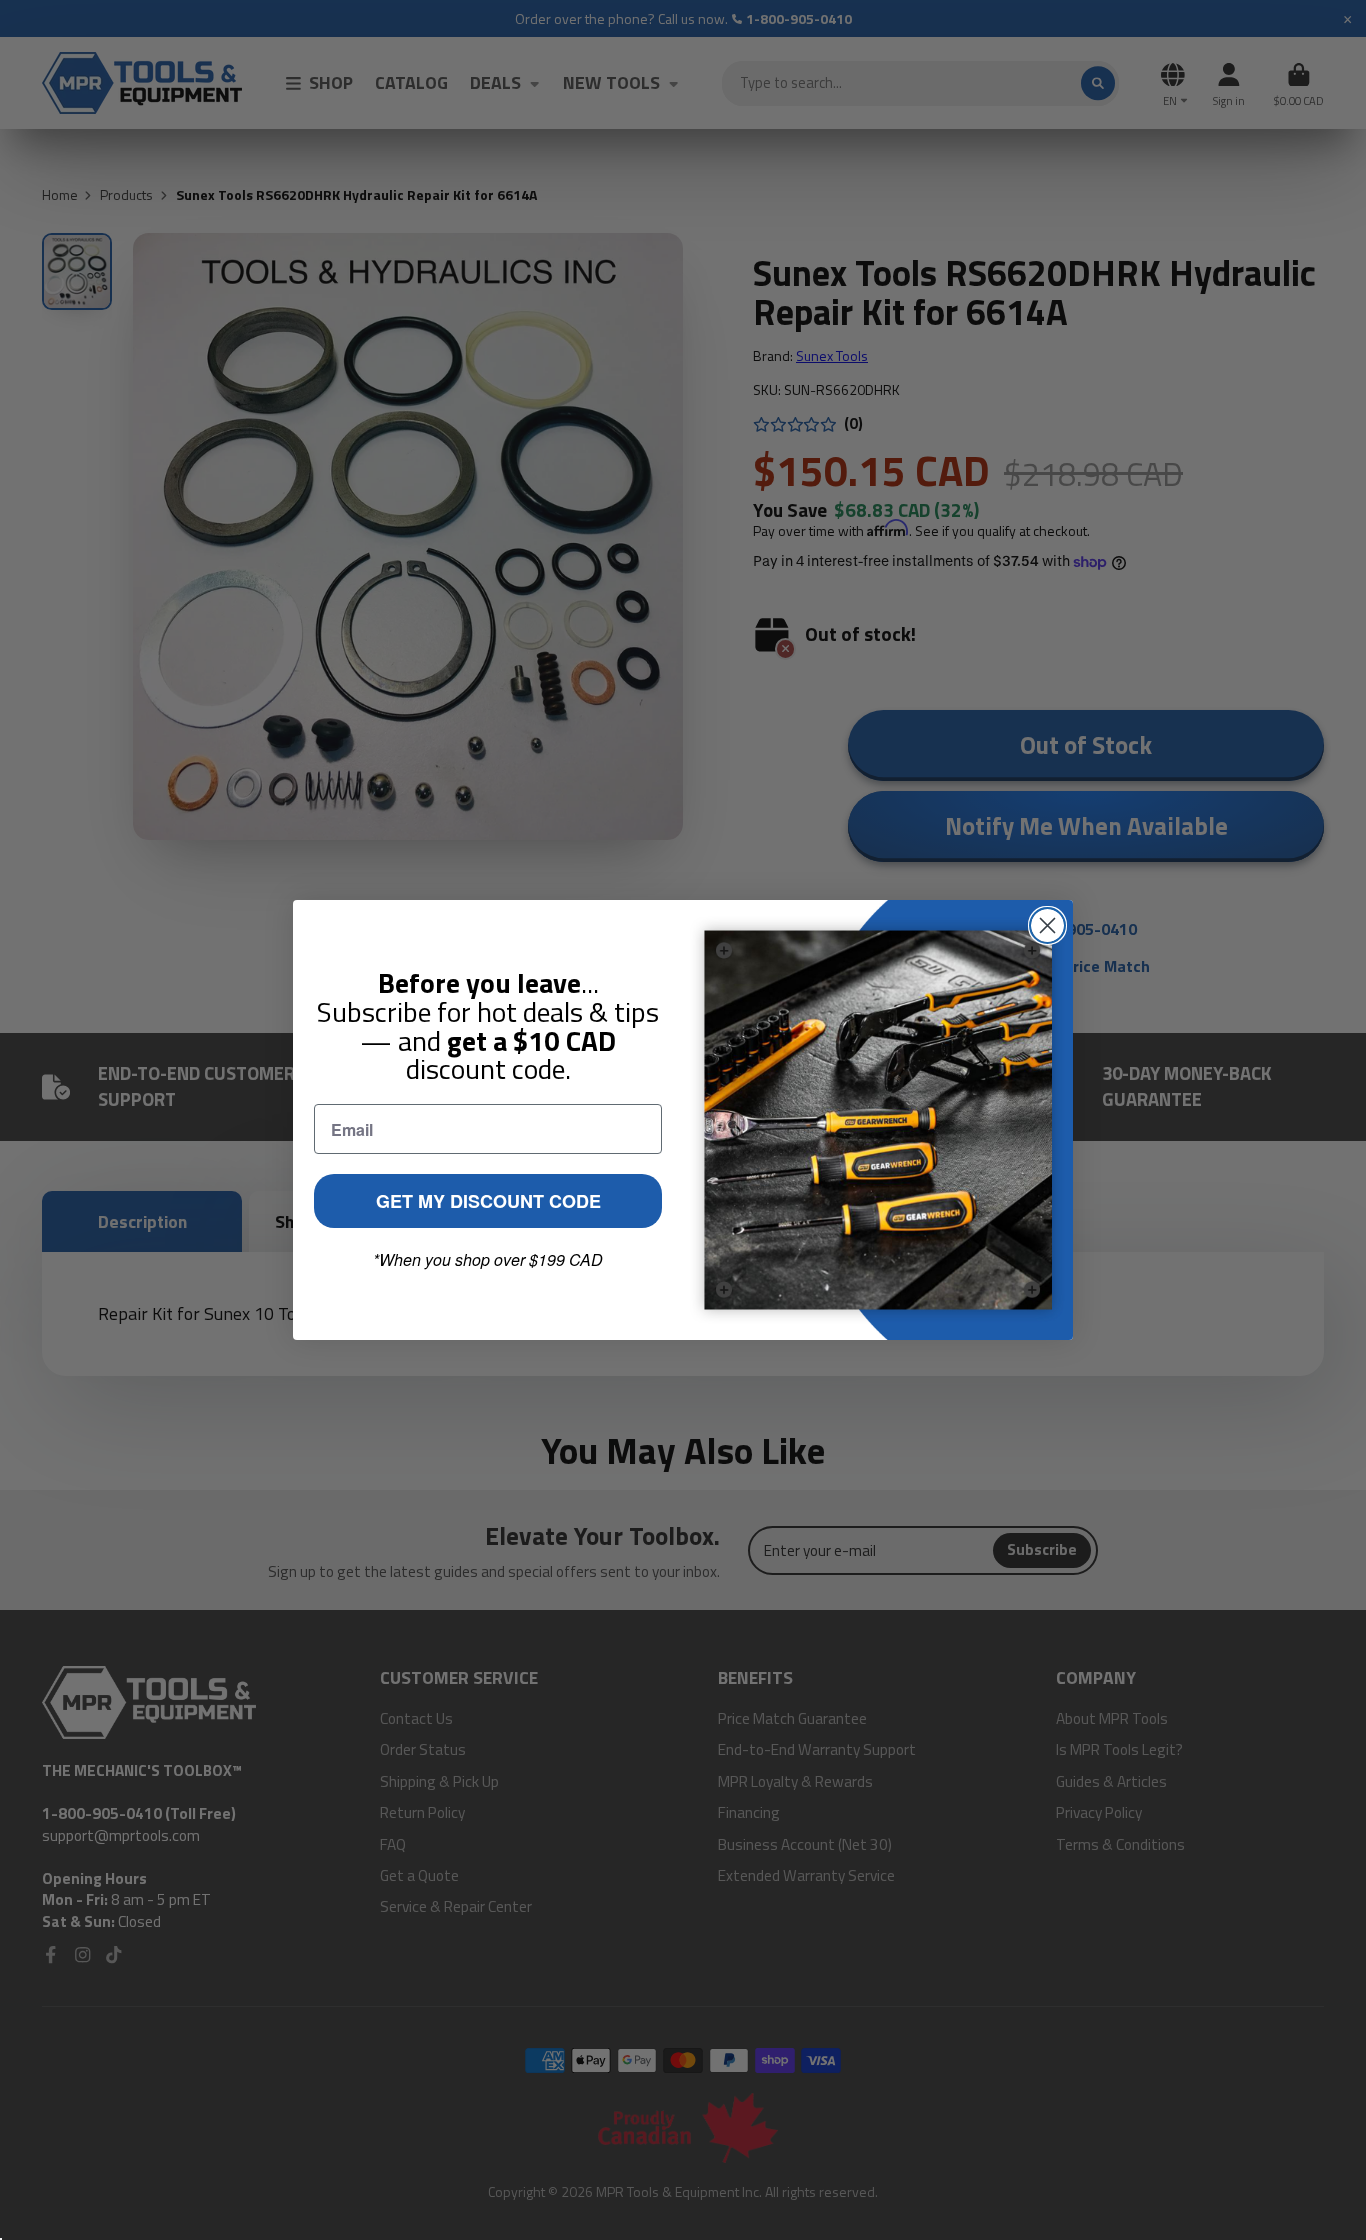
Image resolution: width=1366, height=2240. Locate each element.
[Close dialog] (1047, 925)
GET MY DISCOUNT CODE (488, 1201)
